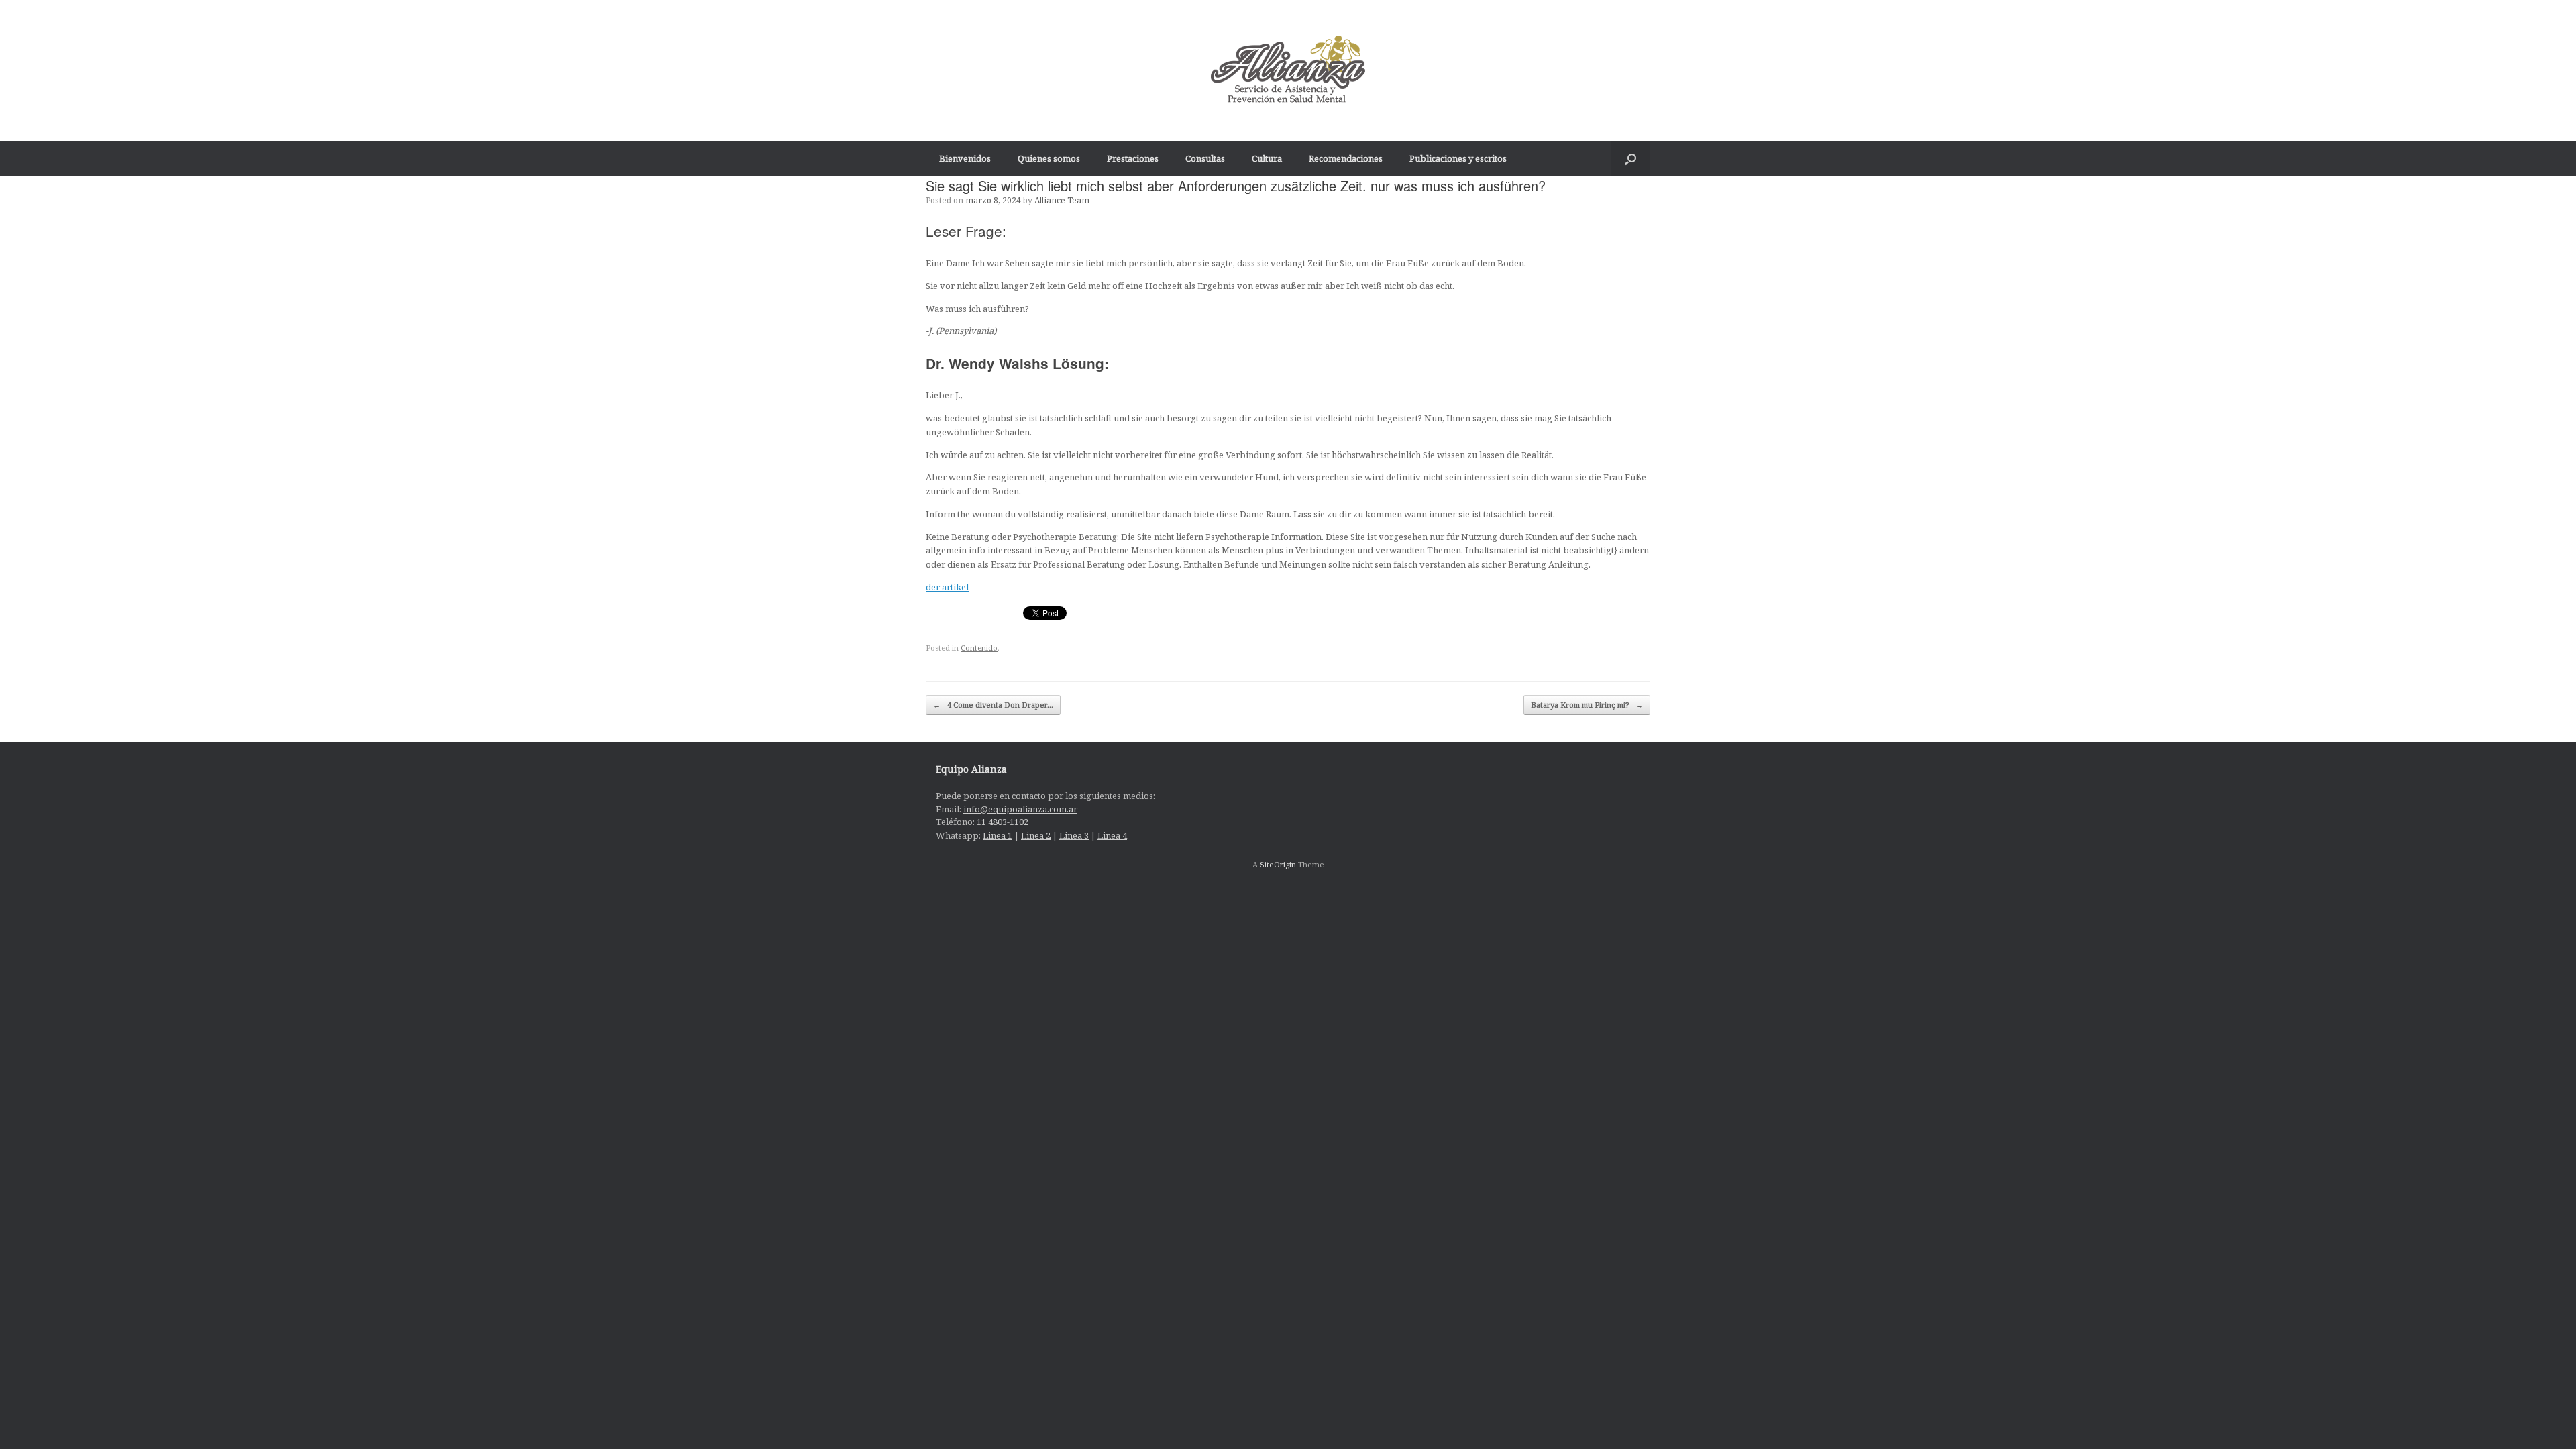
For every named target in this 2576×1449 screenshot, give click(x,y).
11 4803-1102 (1003, 822)
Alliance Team (1062, 200)
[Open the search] (1630, 159)
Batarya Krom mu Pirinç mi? (1587, 705)
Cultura (1267, 158)
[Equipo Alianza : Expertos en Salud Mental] (1288, 70)
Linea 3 (1074, 835)
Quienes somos (1049, 158)
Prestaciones (1133, 158)
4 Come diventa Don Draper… (993, 705)
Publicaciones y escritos (1458, 158)
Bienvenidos (965, 158)
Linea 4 (1112, 835)
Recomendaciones (1346, 158)
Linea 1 (998, 835)
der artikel (947, 587)
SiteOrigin (1278, 864)
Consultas (1205, 158)
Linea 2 (1036, 835)
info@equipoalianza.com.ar (1020, 809)
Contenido (979, 648)
